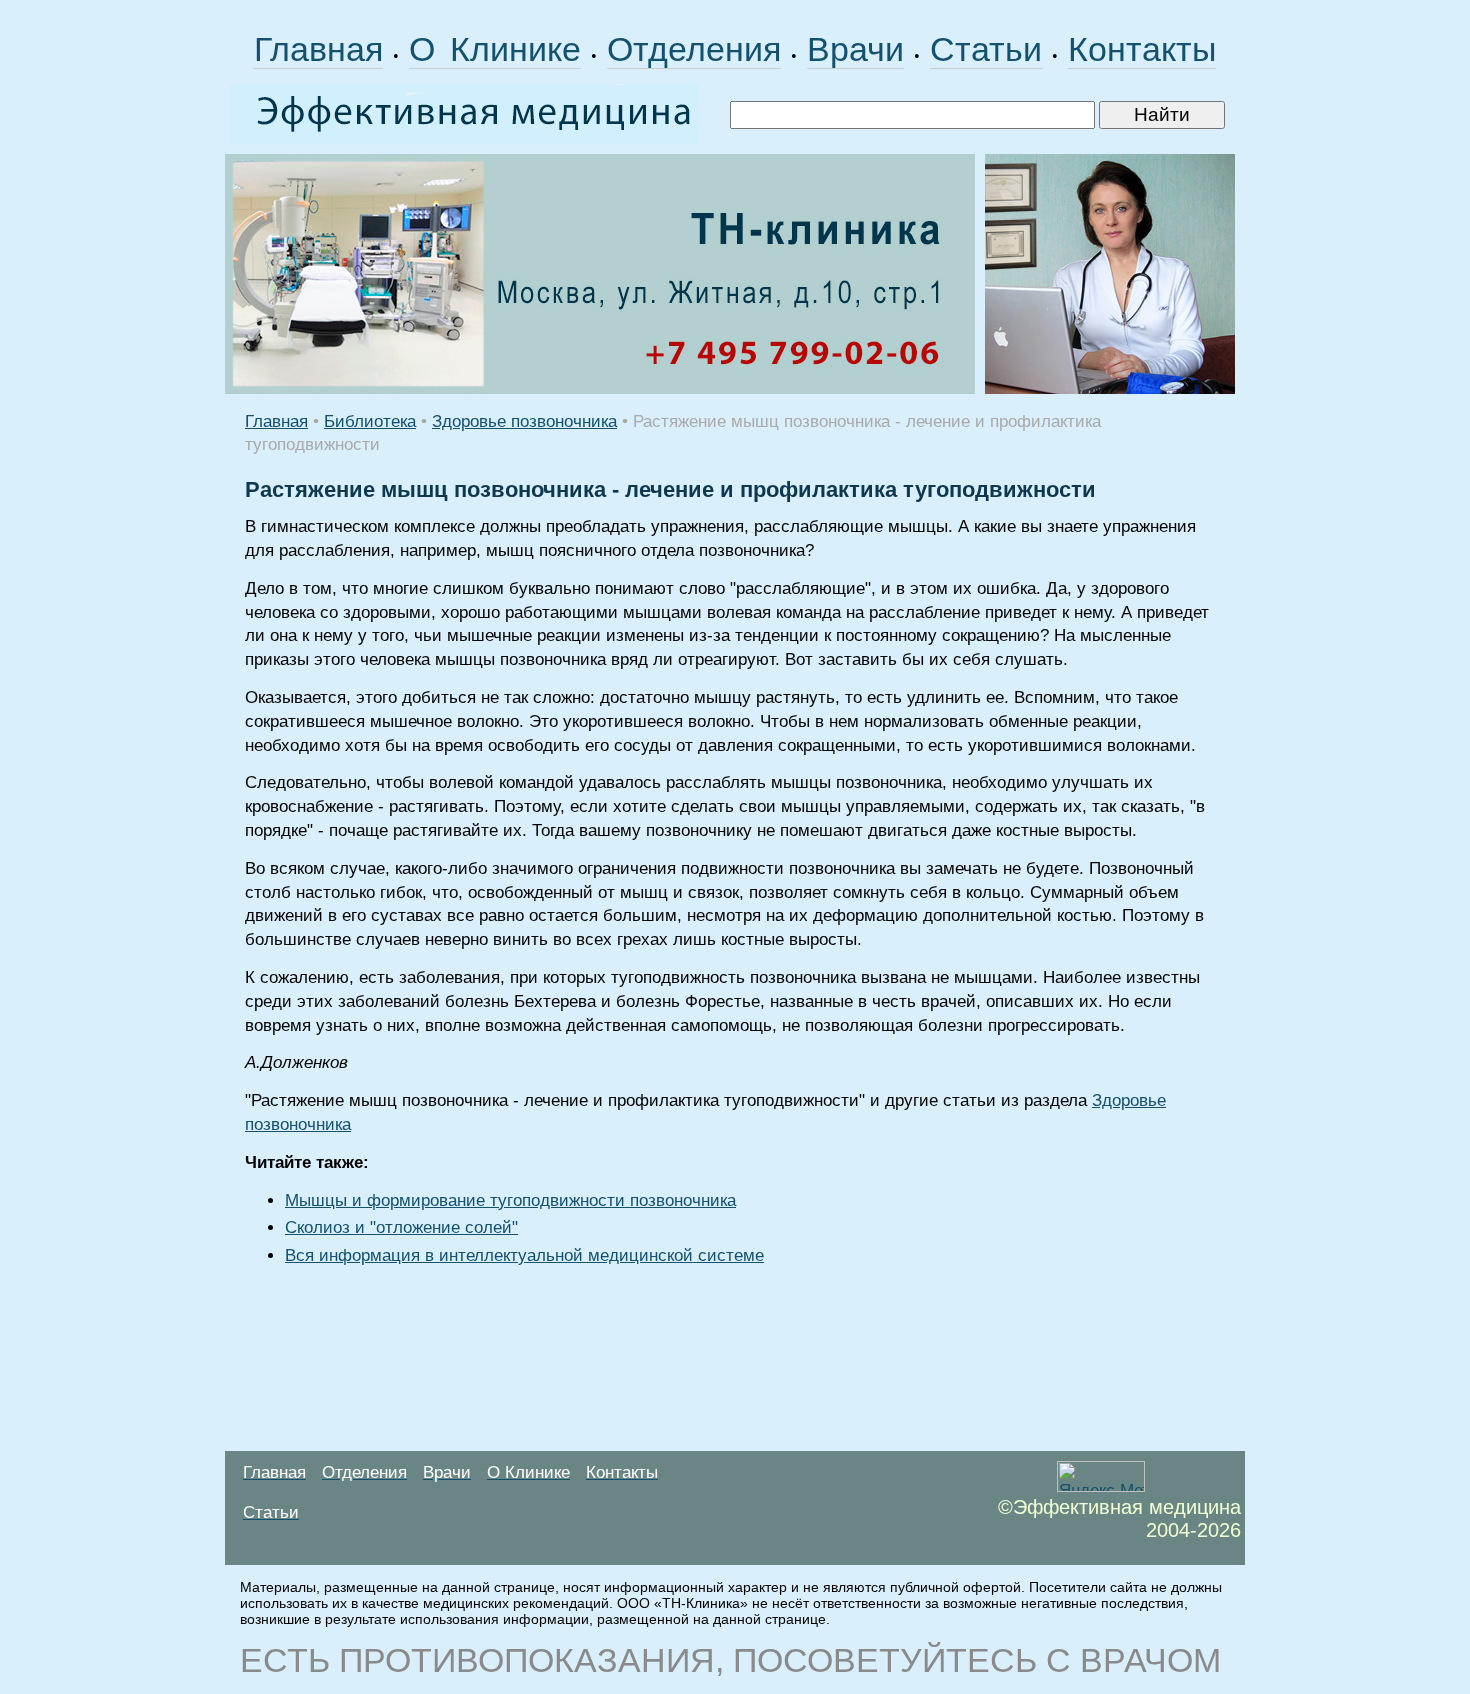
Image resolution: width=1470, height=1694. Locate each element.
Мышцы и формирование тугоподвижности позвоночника (510, 1200)
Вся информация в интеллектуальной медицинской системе (524, 1255)
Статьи (986, 49)
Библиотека (370, 421)
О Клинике (495, 49)
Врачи (855, 49)
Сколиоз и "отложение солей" (401, 1227)
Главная (318, 49)
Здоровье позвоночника (524, 421)
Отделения (694, 49)
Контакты (1142, 49)
